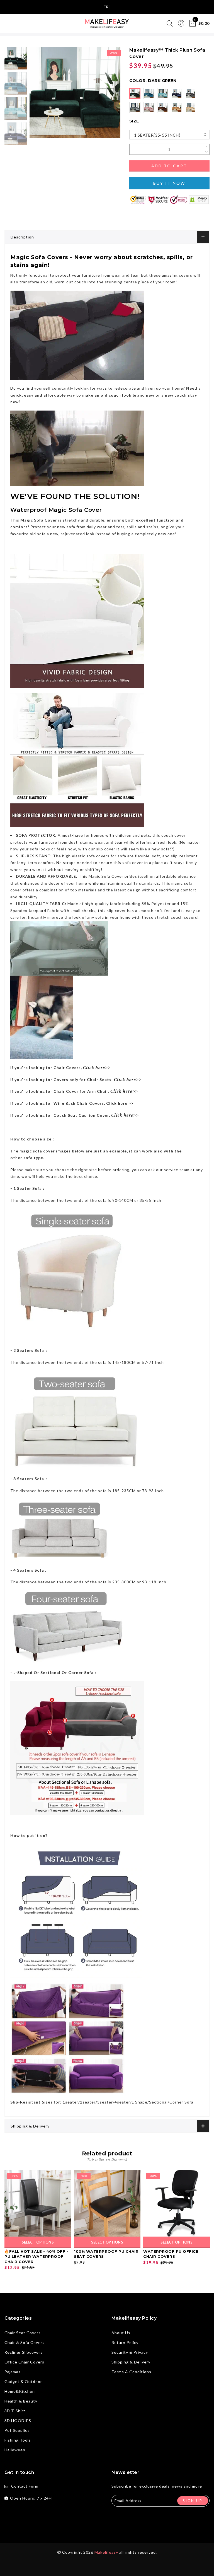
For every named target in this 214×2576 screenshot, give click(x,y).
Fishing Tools (18, 2440)
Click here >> (120, 1103)
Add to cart (169, 166)
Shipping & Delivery (30, 2126)
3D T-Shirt (15, 2411)
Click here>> (128, 1080)
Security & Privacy (130, 2352)
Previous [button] (40, 96)
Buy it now (169, 183)
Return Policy (125, 2342)
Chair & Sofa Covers (25, 2342)
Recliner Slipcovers (24, 2352)
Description (22, 237)
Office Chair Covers (24, 2362)
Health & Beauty (21, 2401)
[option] (75, 93)
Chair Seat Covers (23, 2333)
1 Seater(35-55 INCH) (157, 135)
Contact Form (25, 2486)
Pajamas (13, 2372)
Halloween (15, 2450)
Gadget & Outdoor (23, 2381)
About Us (121, 2333)
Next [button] (103, 96)
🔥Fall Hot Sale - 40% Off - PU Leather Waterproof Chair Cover (36, 2257)
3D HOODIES (18, 2421)
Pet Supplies (17, 2430)
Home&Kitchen (20, 2391)
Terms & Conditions (131, 2372)
